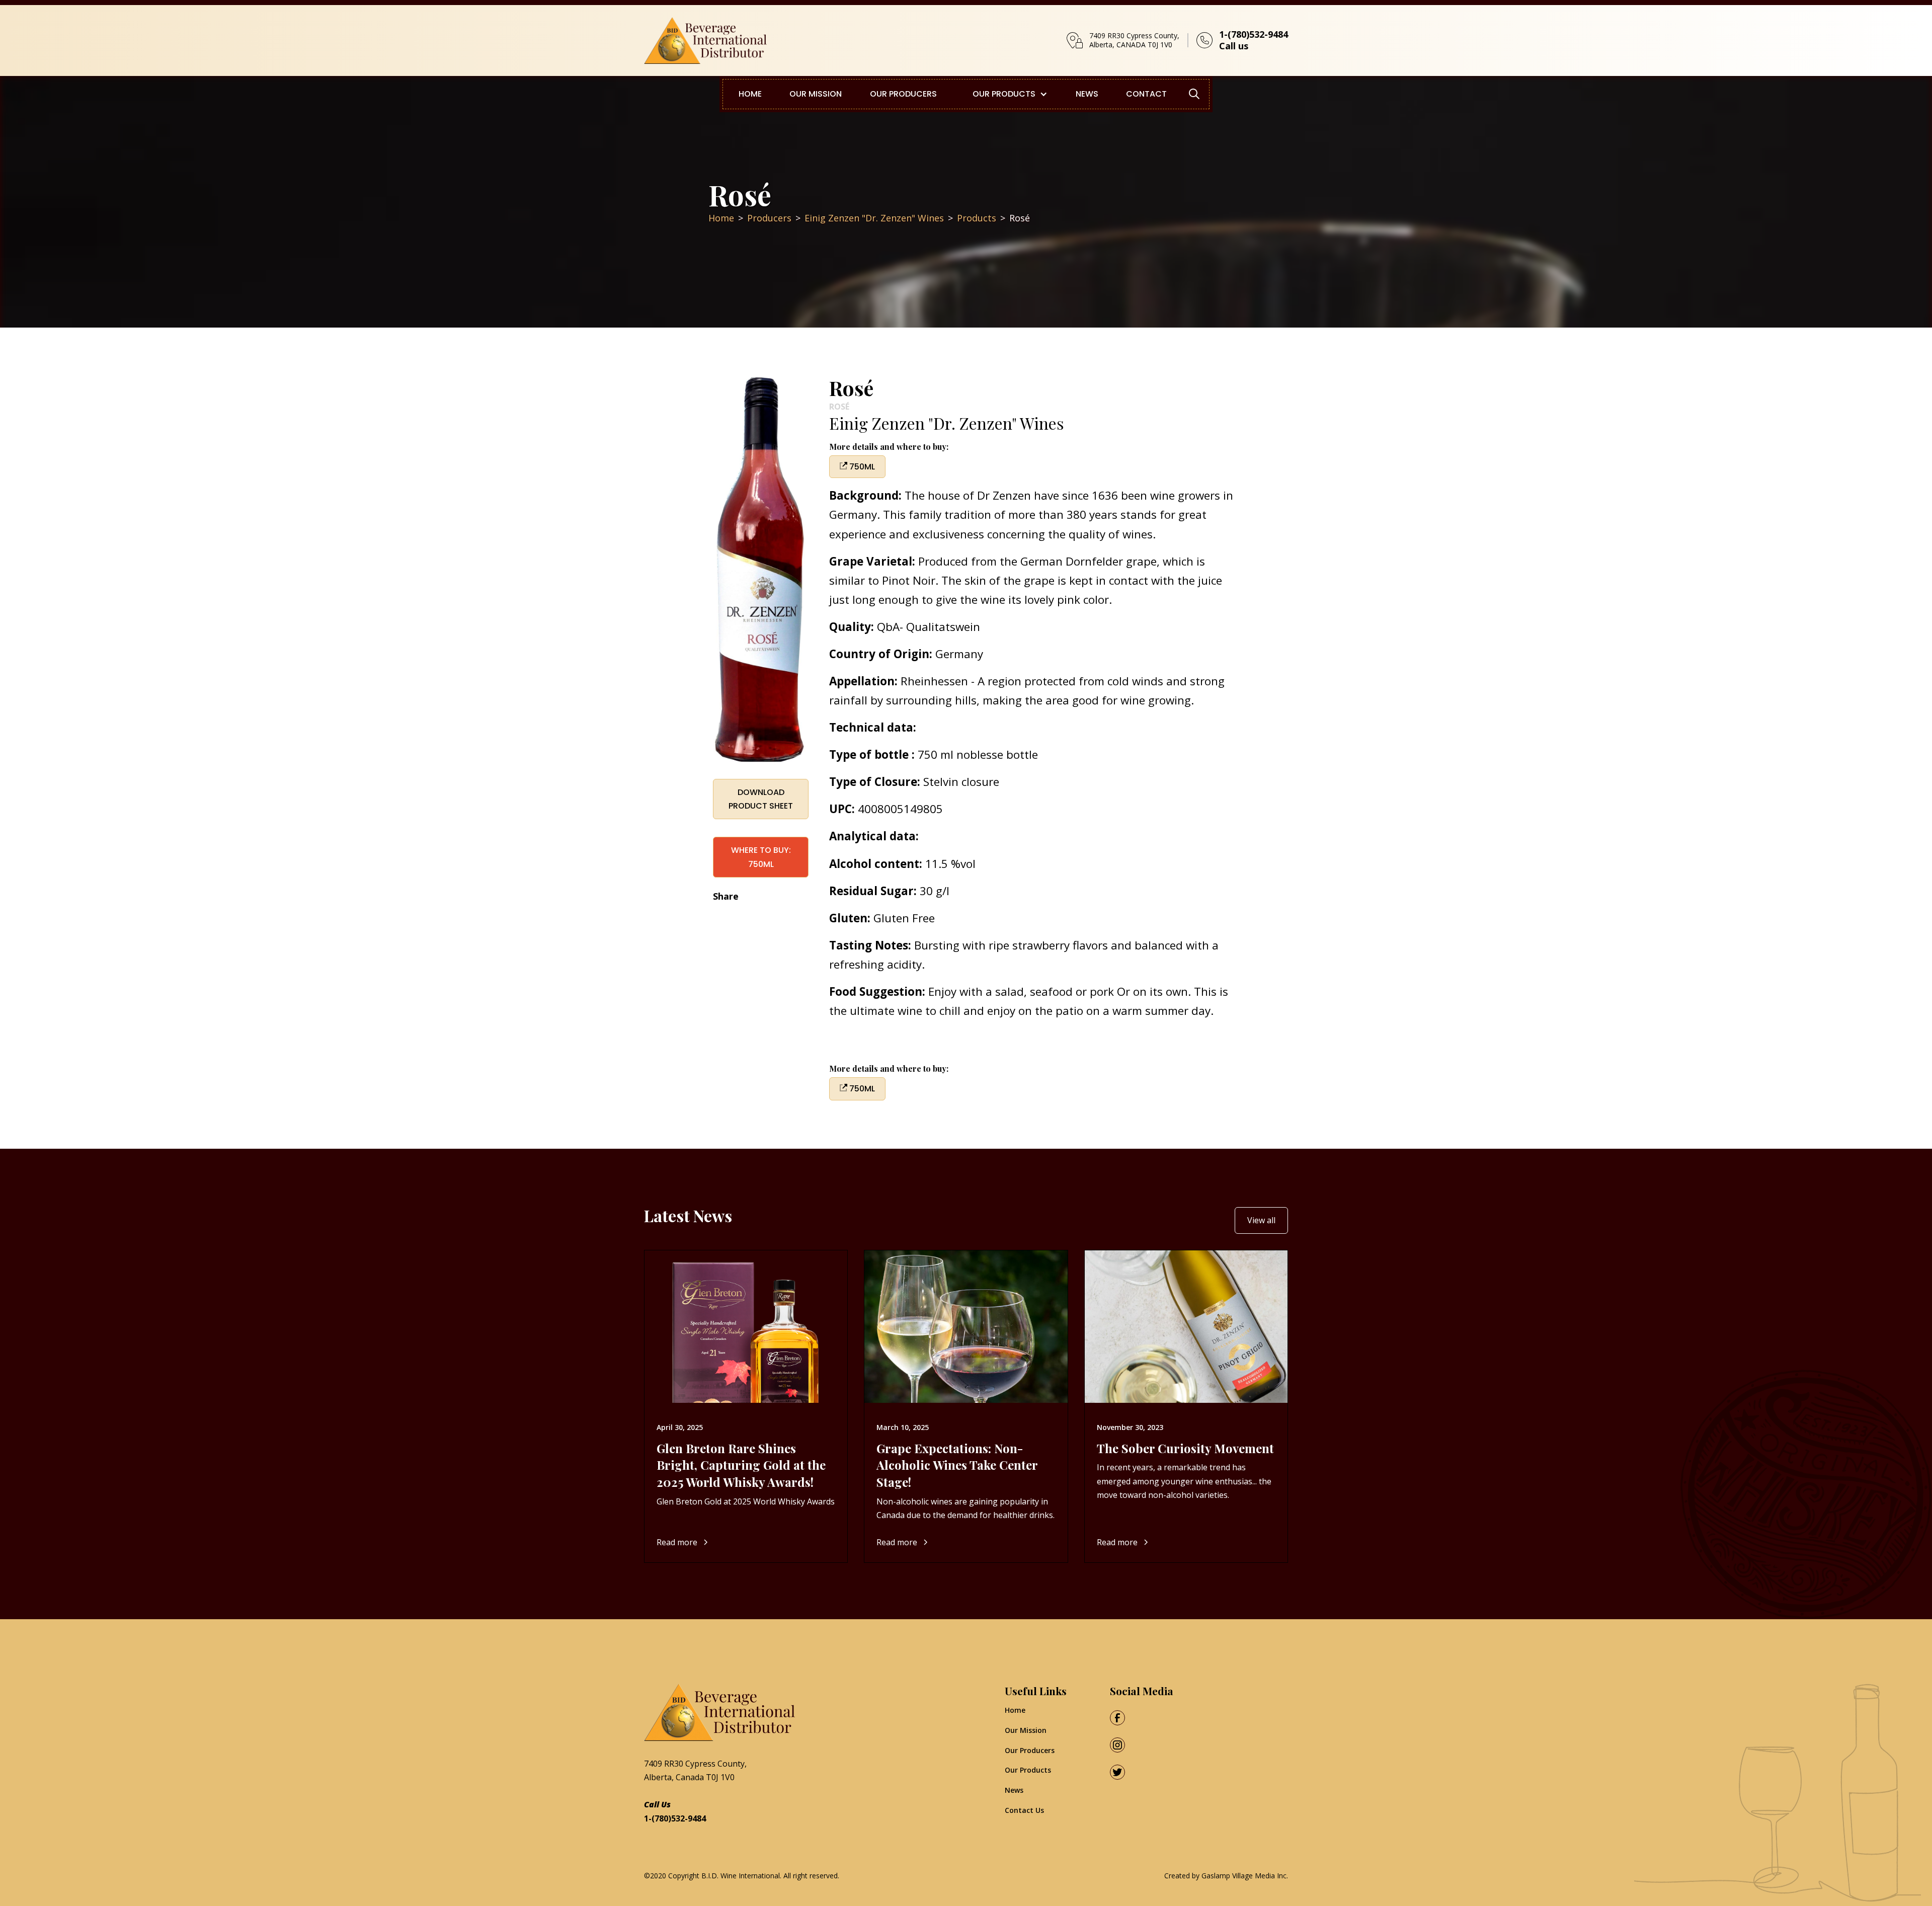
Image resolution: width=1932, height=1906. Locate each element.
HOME (750, 94)
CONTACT (1146, 94)
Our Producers (1030, 1750)
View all (1261, 1220)
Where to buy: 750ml (761, 857)
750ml (861, 467)
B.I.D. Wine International (741, 1876)
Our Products (1028, 1770)
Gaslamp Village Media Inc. (1245, 1876)
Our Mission (1026, 1730)
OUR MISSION (816, 94)
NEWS (1087, 94)
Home (1015, 1710)
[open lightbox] (761, 571)
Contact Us (1024, 1810)
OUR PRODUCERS (903, 94)
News (1014, 1790)
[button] (1006, 94)
